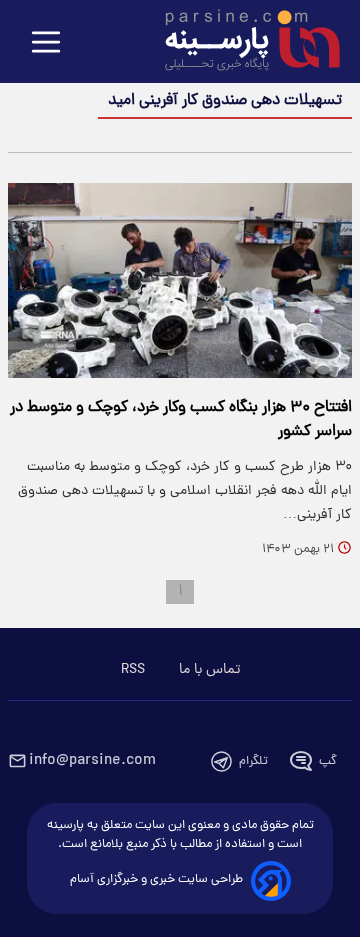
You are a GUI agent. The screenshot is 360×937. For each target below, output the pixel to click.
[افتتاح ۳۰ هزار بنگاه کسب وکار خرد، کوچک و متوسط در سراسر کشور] (180, 280)
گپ (328, 761)
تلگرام (253, 761)
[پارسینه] (242, 43)
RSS (133, 670)
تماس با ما (209, 670)
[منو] (46, 43)
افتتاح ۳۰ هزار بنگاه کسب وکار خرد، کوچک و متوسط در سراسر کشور (181, 420)
